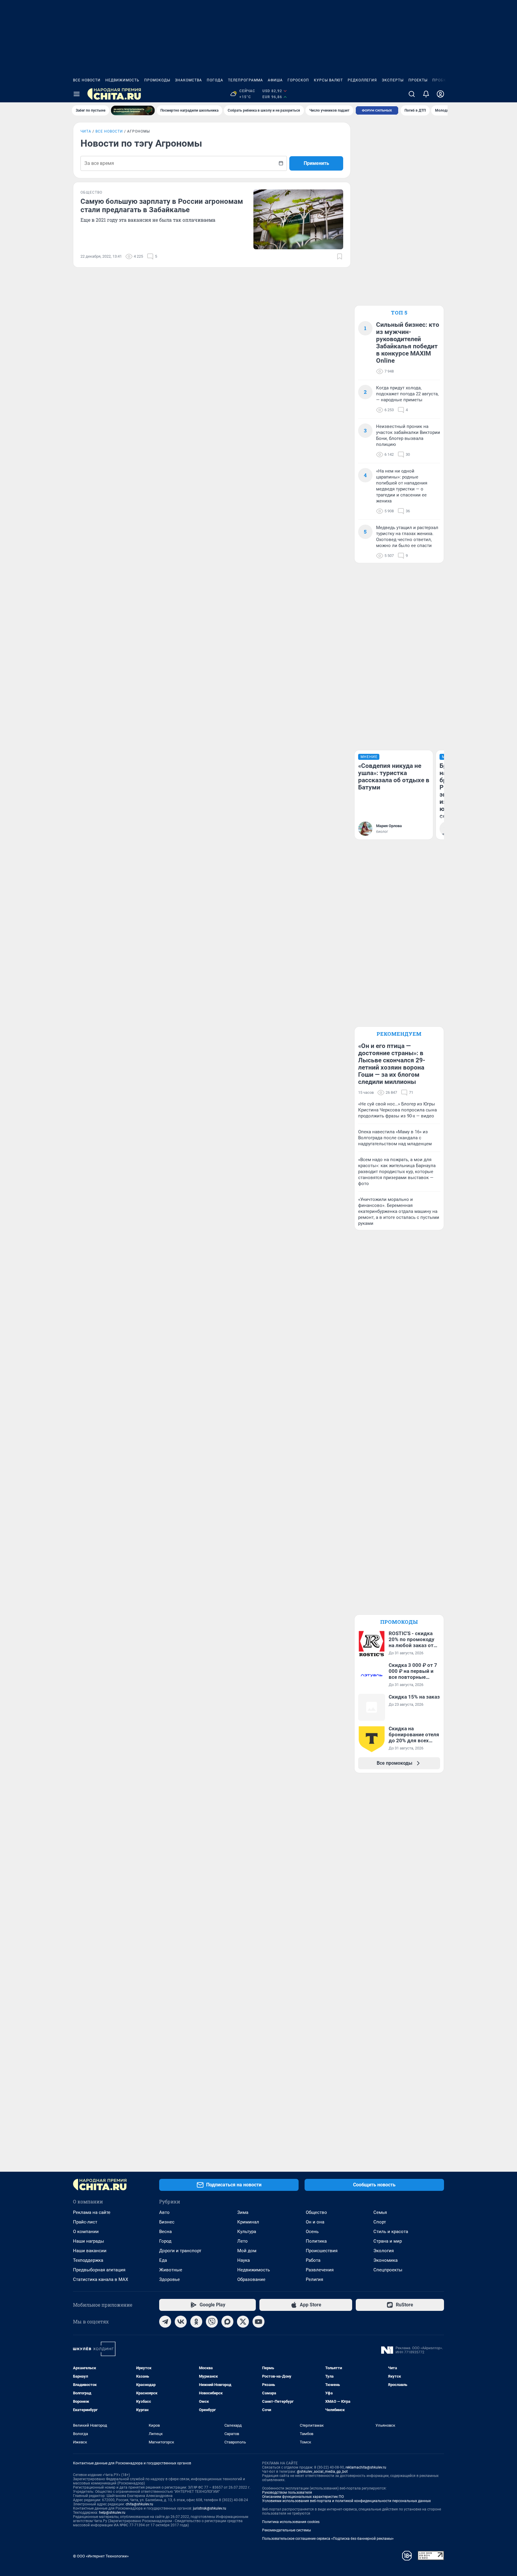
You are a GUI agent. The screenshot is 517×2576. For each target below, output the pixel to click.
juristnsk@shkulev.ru (210, 2508)
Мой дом (247, 2251)
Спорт (380, 2222)
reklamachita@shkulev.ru (366, 2467)
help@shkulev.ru (112, 2513)
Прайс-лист (85, 2222)
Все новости (87, 80)
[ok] (196, 2322)
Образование (251, 2279)
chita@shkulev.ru (139, 2504)
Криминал (248, 2222)
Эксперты (393, 80)
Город (165, 2241)
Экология (384, 2251)
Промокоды (157, 80)
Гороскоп (298, 80)
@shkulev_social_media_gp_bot (322, 2472)
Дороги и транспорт (180, 2251)
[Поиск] (412, 94)
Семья (380, 2212)
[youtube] (258, 2322)
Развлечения (320, 2270)
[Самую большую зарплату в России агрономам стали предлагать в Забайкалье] (298, 219)
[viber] (212, 2322)
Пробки (441, 80)
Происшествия (322, 2251)
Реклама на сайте (92, 2212)
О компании (86, 2232)
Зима (243, 2212)
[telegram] (165, 2322)
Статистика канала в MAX (101, 2279)
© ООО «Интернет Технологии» (101, 2556)
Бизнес (167, 2222)
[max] (227, 2322)
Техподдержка (88, 2260)
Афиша (275, 80)
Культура (247, 2232)
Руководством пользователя (287, 2493)
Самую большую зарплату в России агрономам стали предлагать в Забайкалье (162, 206)
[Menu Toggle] (77, 94)
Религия (314, 2279)
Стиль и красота (391, 2232)
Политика (316, 2241)
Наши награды (89, 2241)
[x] (243, 2322)
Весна (165, 2232)
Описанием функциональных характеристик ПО (303, 2497)
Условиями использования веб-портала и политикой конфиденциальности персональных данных (346, 2501)
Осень (312, 2232)
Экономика (386, 2260)
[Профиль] (440, 94)
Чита (86, 131)
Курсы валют (328, 80)
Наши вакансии (90, 2251)
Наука (244, 2260)
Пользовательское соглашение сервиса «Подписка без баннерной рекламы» (328, 2539)
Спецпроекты (388, 2270)
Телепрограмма (245, 80)
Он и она (315, 2222)
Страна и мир (388, 2241)
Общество (316, 2212)
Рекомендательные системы (286, 2530)
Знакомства (188, 80)
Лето (242, 2241)
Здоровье (169, 2279)
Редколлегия (362, 80)
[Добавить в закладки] (340, 256)
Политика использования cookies (291, 2522)
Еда (163, 2260)
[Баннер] (133, 110)
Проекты (418, 80)
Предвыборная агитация (99, 2270)
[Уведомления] (426, 94)
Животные (171, 2270)
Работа (313, 2260)
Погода (215, 80)
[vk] (181, 2322)
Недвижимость (122, 80)
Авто (164, 2212)
